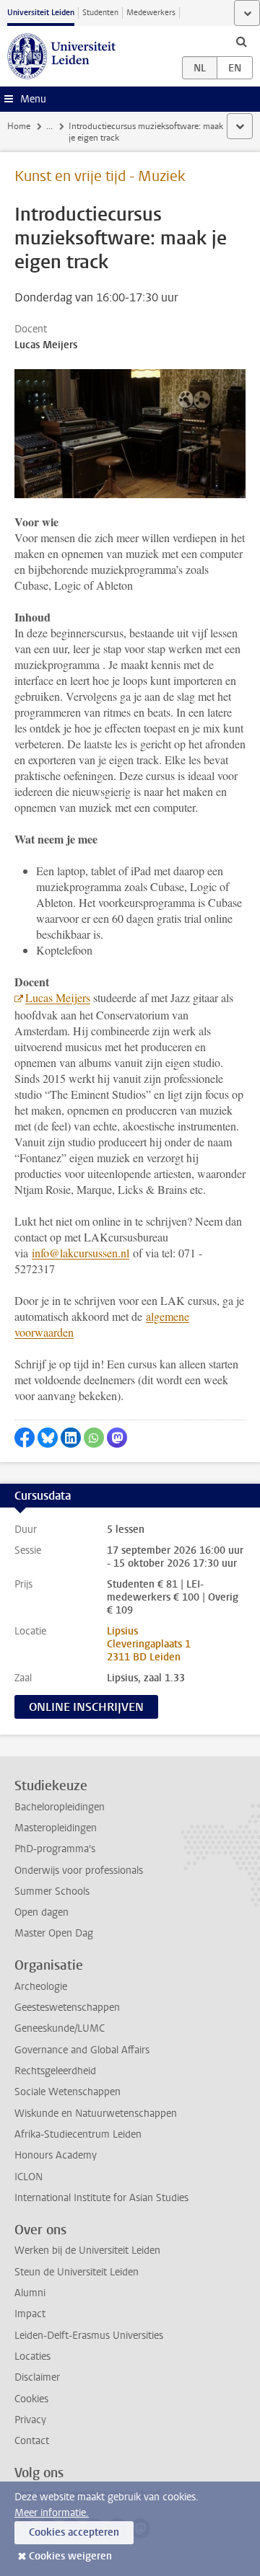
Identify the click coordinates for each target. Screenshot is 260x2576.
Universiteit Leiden (41, 13)
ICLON (29, 2177)
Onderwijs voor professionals (79, 1871)
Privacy (30, 2420)
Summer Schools (52, 1891)
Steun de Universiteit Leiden (77, 2272)
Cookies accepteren (74, 2532)
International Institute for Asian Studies (101, 2198)
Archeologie (41, 1987)
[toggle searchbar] (241, 41)
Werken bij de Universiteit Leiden (87, 2250)
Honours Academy (56, 2155)
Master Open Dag (54, 1933)
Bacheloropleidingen (60, 1807)
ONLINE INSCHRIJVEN (86, 1707)
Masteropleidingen (56, 1828)
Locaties (32, 2356)
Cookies (31, 2399)
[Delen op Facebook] (25, 1438)
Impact (30, 2314)
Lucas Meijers (58, 997)
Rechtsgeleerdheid (55, 2071)
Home (19, 126)
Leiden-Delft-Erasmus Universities (89, 2336)
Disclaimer (37, 2377)
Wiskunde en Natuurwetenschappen (96, 2114)
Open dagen (42, 1912)
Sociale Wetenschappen (68, 2092)
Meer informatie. (52, 2513)
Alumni (30, 2293)
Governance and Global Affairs (82, 2050)
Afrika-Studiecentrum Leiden (78, 2134)
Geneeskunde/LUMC (60, 2028)
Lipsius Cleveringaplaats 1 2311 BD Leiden (149, 1644)
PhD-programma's (55, 1849)
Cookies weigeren (70, 2556)
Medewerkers (151, 13)
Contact (32, 2441)
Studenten (100, 13)
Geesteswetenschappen (67, 2008)
